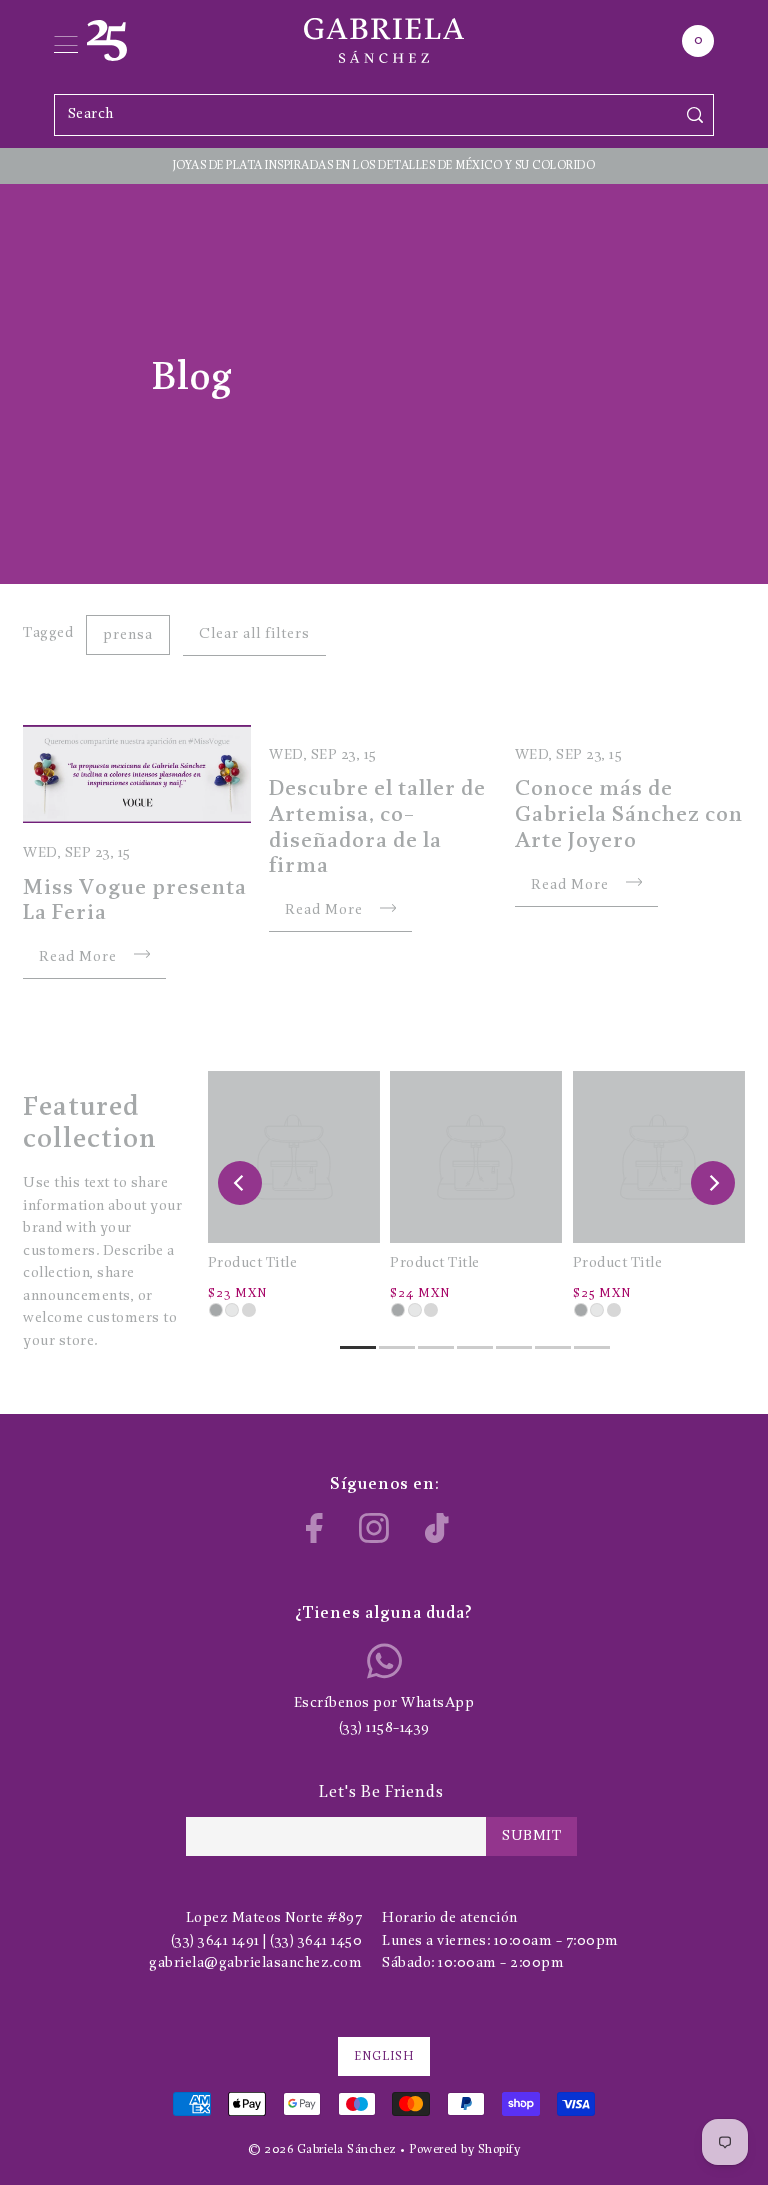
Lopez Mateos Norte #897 (274, 1918)
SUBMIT (531, 1836)
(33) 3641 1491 (215, 1941)
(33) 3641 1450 (316, 1941)
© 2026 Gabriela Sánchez (322, 2149)
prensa (128, 635)
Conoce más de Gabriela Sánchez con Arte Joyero (629, 815)
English (384, 2056)
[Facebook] (314, 1528)
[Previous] (240, 1183)
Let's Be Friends (381, 1792)
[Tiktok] (437, 1528)
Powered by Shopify (464, 2149)
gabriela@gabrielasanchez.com (255, 1963)
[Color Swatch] (216, 1310)
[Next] (713, 1183)
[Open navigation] (66, 41)
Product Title (253, 1263)
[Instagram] (374, 1528)
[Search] (694, 114)
